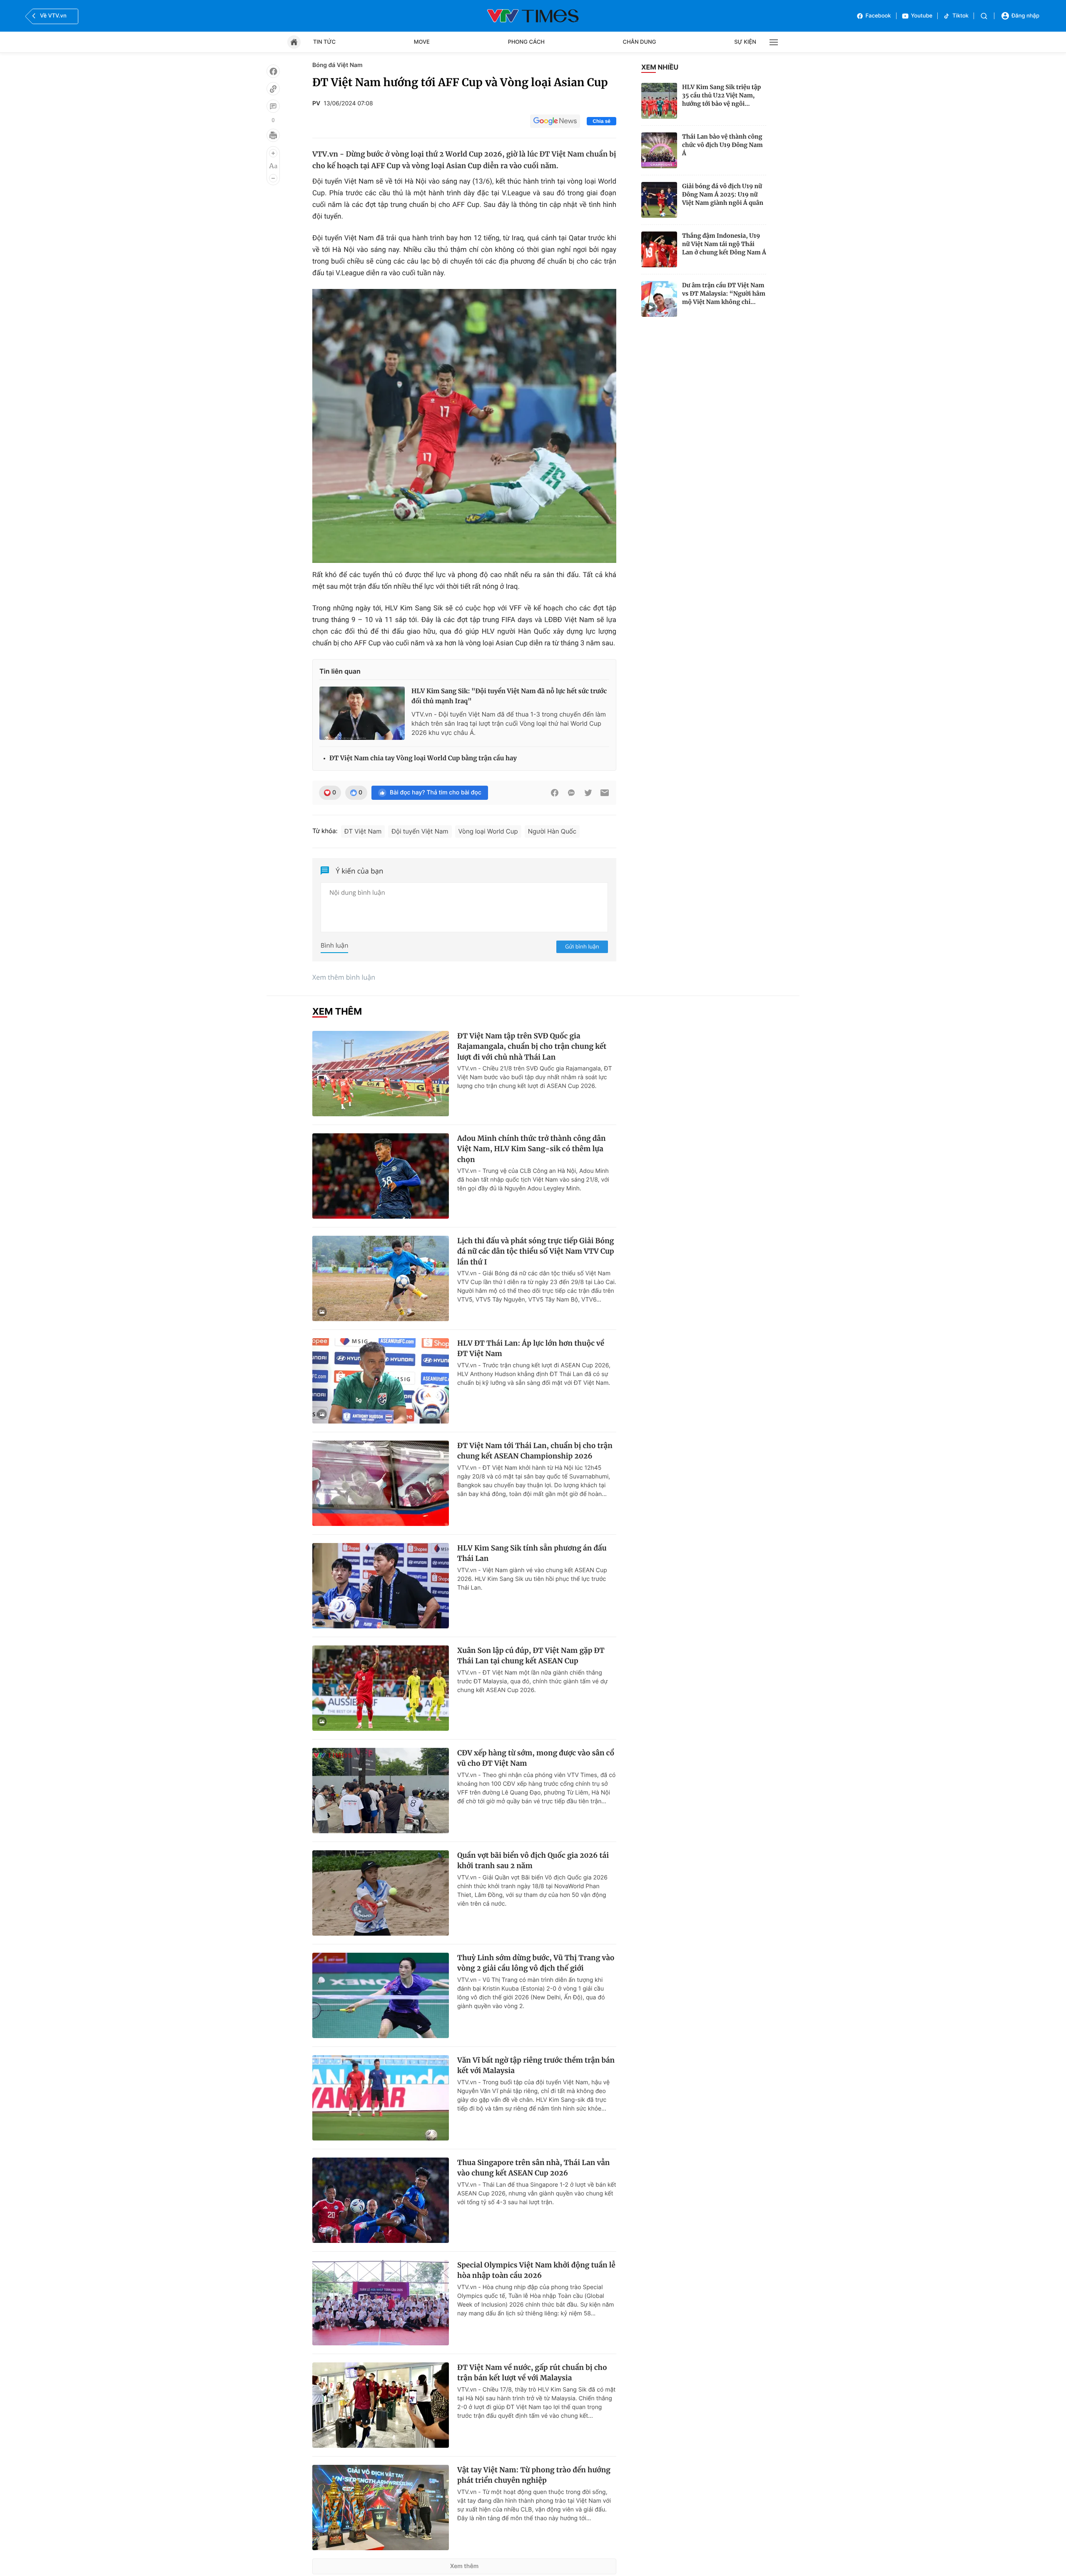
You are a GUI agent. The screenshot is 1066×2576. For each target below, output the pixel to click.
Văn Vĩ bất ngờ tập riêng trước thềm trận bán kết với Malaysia (536, 2066)
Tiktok (960, 16)
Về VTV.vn (53, 16)
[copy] (273, 89)
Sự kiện (745, 42)
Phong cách (526, 42)
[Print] (273, 135)
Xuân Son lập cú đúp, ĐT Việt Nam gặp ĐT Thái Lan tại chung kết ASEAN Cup (531, 1656)
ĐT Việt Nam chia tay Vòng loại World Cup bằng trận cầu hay (423, 758)
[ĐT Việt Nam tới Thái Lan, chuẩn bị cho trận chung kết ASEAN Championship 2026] (381, 1483)
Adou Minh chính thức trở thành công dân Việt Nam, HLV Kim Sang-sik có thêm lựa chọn (532, 1149)
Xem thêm (465, 2566)
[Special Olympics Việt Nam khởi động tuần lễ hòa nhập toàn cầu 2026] (381, 2303)
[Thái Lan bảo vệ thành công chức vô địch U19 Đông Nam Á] (659, 150)
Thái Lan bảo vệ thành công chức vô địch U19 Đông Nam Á (722, 145)
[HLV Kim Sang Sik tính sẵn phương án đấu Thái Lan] (381, 1586)
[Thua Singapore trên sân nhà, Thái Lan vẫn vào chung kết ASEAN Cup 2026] (381, 2200)
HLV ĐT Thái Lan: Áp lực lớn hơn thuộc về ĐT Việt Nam (531, 1349)
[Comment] (273, 106)
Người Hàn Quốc (552, 831)
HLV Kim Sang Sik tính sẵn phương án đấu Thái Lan (532, 1553)
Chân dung (640, 42)
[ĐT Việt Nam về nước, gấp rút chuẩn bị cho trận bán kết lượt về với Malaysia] (381, 2405)
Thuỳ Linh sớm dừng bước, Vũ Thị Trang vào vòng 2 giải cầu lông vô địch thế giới (536, 1963)
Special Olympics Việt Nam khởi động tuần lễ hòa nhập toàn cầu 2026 (536, 2270)
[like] (273, 71)
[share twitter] (588, 793)
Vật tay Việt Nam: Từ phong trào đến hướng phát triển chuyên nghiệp (534, 2475)
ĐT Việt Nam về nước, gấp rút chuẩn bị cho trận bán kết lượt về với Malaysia (532, 2373)
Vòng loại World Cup (488, 831)
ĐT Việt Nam (363, 831)
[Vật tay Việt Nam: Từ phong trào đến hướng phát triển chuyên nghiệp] (381, 2508)
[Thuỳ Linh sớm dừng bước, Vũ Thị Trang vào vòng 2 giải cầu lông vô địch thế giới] (381, 1995)
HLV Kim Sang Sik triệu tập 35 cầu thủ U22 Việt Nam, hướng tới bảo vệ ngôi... (721, 95)
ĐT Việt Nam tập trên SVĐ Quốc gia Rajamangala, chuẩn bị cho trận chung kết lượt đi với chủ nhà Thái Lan (532, 1047)
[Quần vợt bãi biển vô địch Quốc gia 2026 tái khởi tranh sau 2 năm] (381, 1893)
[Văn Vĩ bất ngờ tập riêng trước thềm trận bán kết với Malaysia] (381, 2098)
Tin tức (324, 42)
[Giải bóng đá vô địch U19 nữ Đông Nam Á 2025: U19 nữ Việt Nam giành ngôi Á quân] (659, 200)
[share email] (605, 793)
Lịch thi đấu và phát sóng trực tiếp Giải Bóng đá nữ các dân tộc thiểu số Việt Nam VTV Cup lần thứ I (536, 1251)
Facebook (878, 16)
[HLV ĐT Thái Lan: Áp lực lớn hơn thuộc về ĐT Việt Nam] (381, 1381)
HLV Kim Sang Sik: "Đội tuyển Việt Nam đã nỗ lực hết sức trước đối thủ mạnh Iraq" (509, 696)
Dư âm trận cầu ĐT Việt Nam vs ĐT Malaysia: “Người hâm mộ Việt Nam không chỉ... (724, 294)
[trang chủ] (294, 42)
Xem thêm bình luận (344, 977)
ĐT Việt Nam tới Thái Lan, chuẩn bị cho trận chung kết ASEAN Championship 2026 (535, 1451)
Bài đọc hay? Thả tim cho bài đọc (436, 793)
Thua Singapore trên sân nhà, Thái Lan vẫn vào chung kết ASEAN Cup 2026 (533, 2168)
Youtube (922, 16)
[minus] (273, 178)
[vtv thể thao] (533, 16)
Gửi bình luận (582, 946)
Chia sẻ (601, 121)
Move (422, 42)
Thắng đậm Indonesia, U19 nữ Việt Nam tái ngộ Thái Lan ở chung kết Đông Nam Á (724, 244)
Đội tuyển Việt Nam (420, 831)
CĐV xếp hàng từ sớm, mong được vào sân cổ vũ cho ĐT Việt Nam (536, 1758)
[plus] (273, 153)
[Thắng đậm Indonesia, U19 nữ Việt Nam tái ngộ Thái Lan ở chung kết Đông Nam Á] (659, 249)
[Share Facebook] (555, 793)
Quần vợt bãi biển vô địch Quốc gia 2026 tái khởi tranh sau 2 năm (533, 1861)
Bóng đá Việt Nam (337, 65)
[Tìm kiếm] (984, 16)
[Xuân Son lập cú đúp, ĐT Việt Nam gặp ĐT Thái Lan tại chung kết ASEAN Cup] (381, 1688)
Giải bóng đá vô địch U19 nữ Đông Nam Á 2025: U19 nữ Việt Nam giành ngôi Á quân (723, 194)
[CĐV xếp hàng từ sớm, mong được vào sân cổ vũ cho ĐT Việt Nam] (381, 1791)
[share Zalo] (571, 793)
